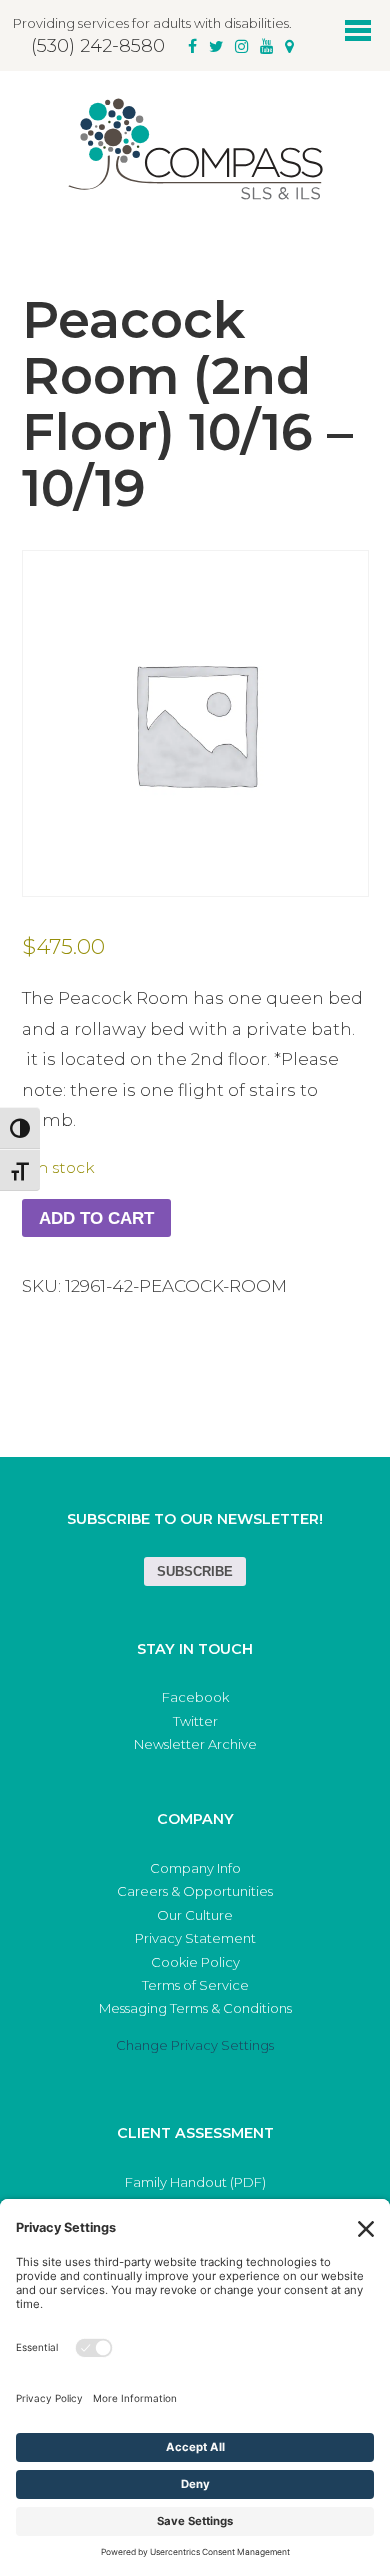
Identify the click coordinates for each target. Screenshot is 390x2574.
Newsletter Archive (195, 1744)
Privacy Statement (195, 1938)
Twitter (195, 1721)
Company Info (195, 1868)
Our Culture (195, 1915)
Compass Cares (195, 149)
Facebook (195, 1697)
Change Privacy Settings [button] (195, 2045)
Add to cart (96, 1218)
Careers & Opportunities (195, 1891)
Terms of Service (195, 1985)
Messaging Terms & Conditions (195, 2008)
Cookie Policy (195, 1962)
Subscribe (195, 1571)
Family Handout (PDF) (195, 2182)
